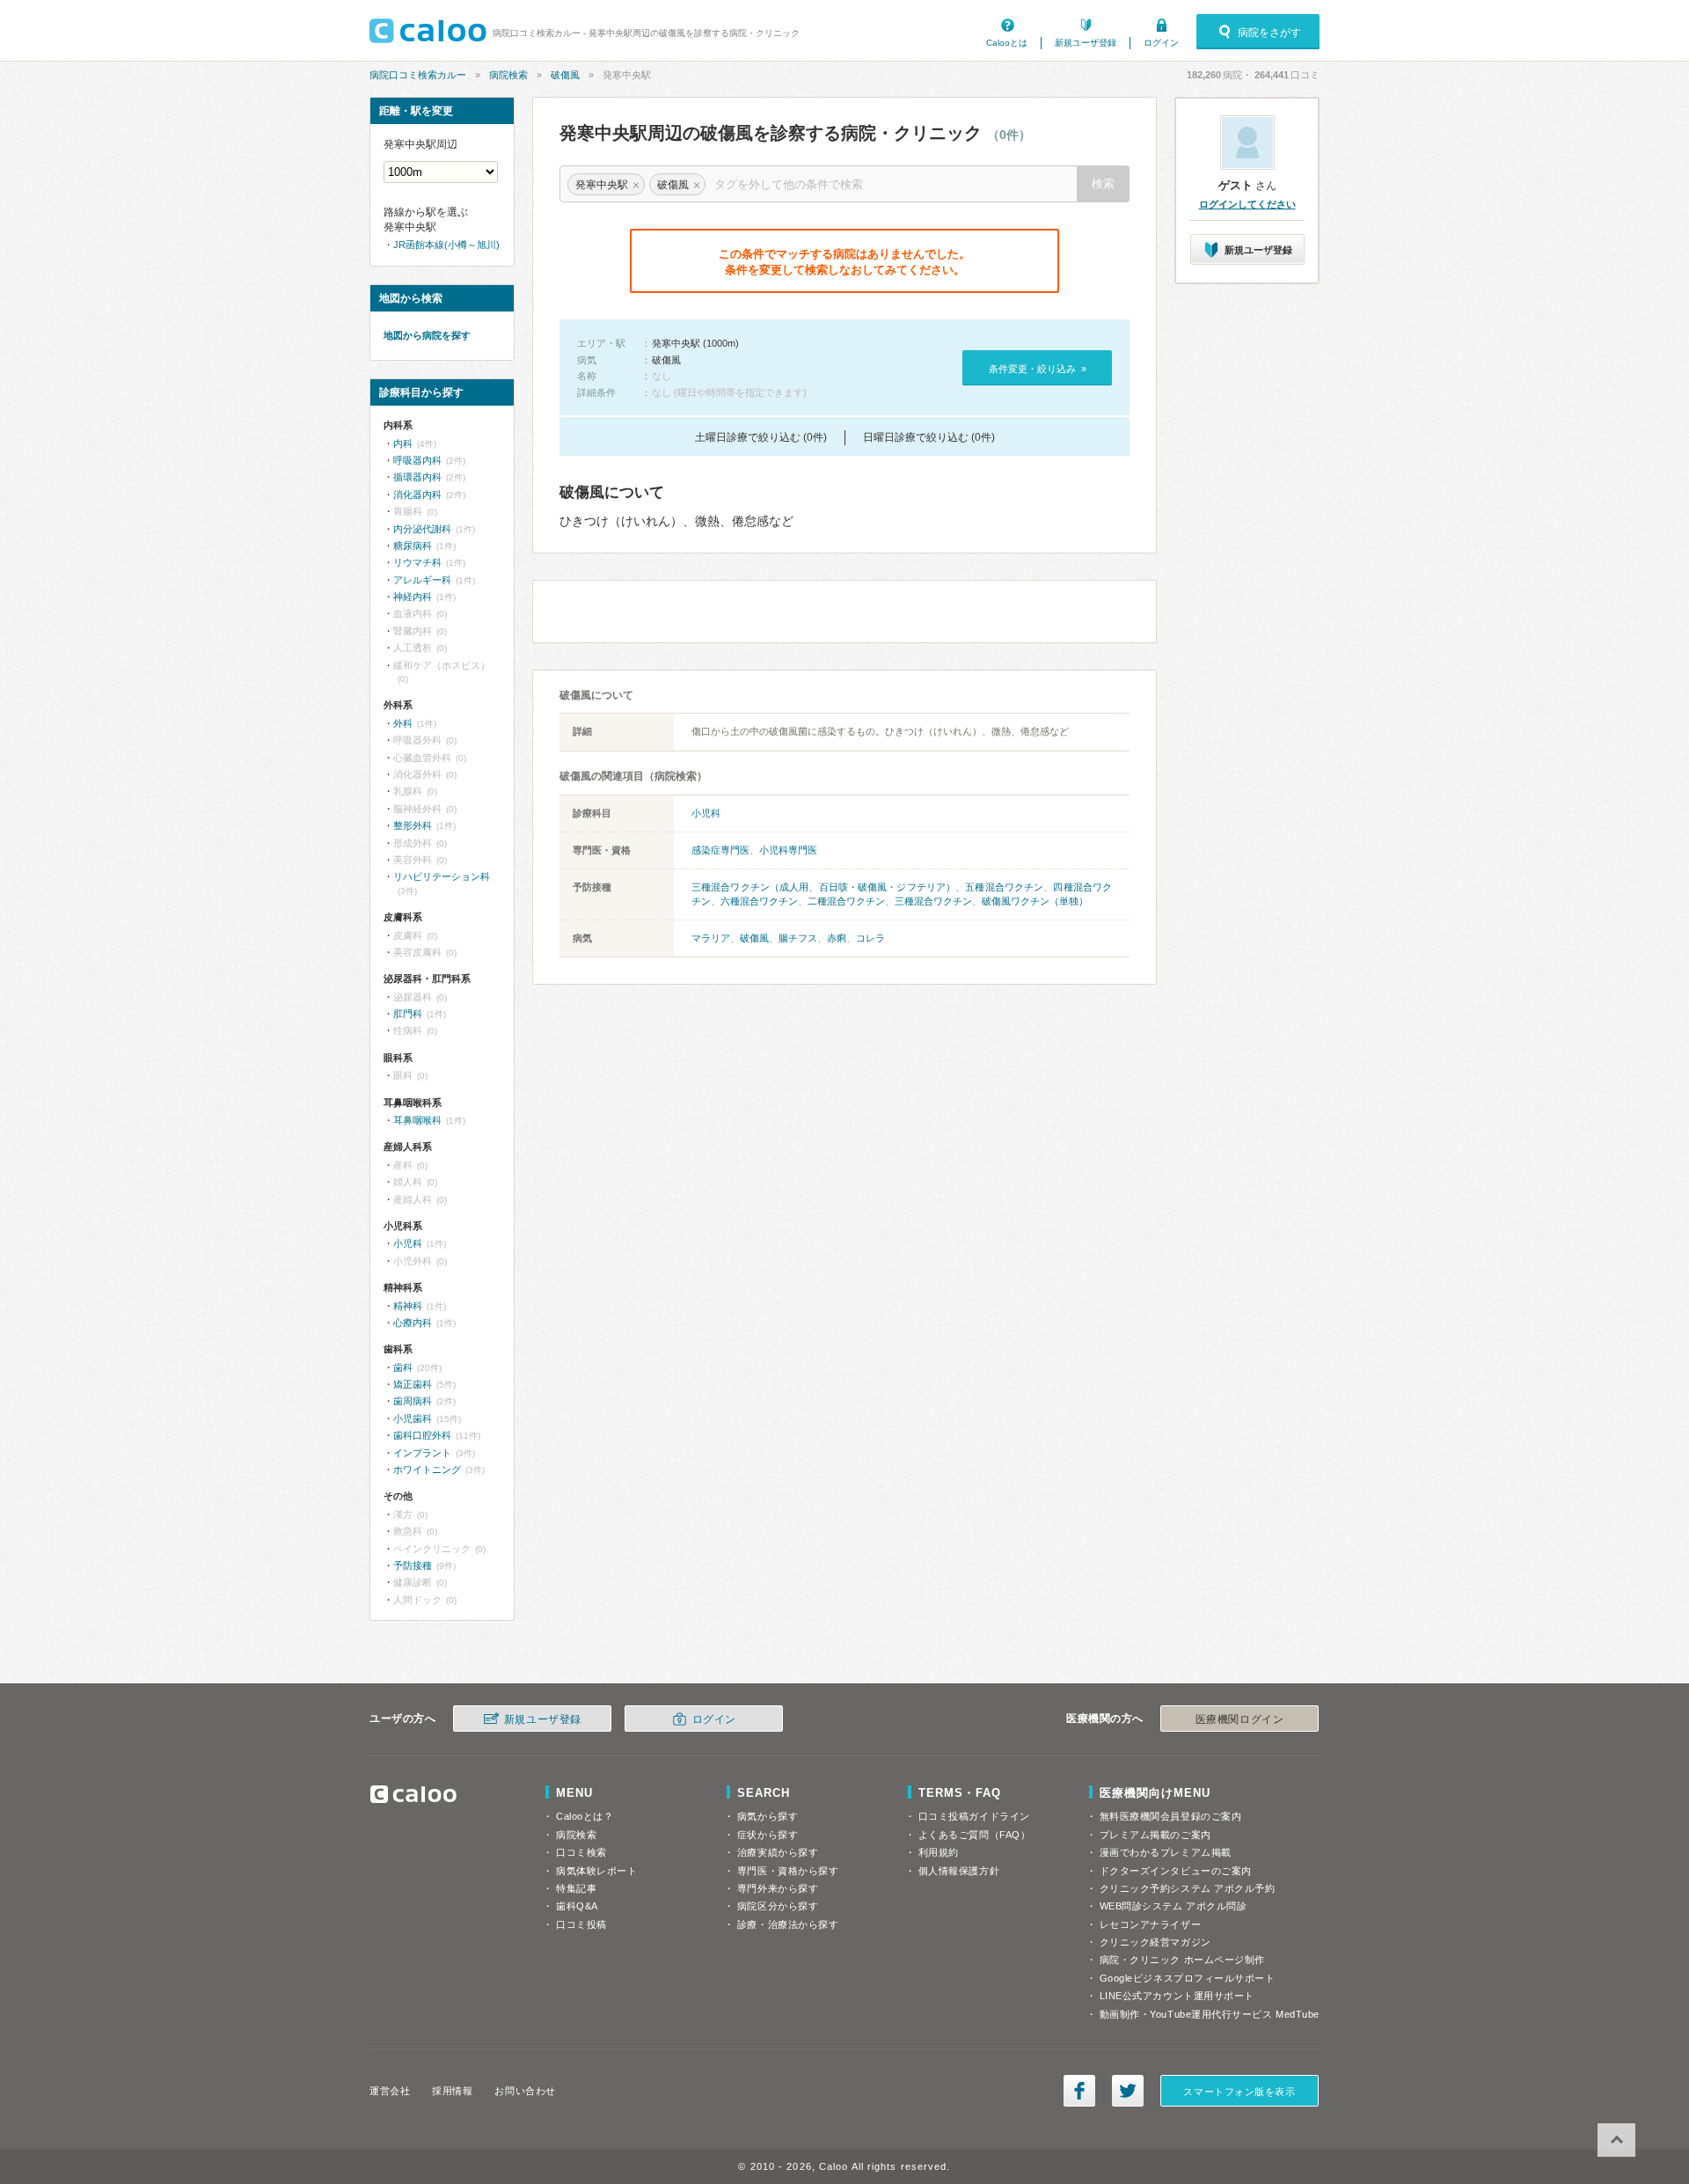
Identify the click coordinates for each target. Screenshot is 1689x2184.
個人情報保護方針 (959, 1871)
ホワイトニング (427, 1469)
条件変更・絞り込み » (1038, 369)
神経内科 (413, 597)
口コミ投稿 (581, 1924)
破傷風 (565, 75)
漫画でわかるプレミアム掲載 (1166, 1852)
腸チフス (798, 938)
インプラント (422, 1453)
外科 (403, 723)
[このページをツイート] (1128, 2091)
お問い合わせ (525, 2091)
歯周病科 (413, 1401)
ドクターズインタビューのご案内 (1176, 1871)
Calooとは (1007, 43)
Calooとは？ (585, 1816)
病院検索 (508, 75)
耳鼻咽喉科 (417, 1120)
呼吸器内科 (417, 460)
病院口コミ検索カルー (418, 75)
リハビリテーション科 (442, 876)
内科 (403, 443)
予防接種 (413, 1565)
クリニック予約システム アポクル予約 (1188, 1888)
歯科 (403, 1367)
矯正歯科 (413, 1384)
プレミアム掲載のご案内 (1155, 1835)
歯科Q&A (577, 1906)
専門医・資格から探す (788, 1871)
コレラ (870, 938)
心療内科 (413, 1323)
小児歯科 (413, 1418)
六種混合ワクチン (759, 901)
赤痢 (837, 938)
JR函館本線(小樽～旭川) (446, 245)
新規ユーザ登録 (1086, 43)
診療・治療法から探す (788, 1924)
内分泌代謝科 (422, 529)
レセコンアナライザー (1151, 1924)
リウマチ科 (417, 562)
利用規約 (939, 1852)
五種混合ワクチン (1004, 887)
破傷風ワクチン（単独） (1035, 901)
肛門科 (408, 1014)
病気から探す (768, 1816)
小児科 (706, 813)
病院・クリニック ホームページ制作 (1182, 1960)
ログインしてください (1247, 204)
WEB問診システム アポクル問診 (1174, 1906)
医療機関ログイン (1239, 1719)
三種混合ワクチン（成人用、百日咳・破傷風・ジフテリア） (823, 887)
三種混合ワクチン (933, 901)
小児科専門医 (788, 850)
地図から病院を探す (427, 335)
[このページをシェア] (1079, 2091)
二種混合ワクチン (846, 901)
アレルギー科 (422, 580)
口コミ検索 (581, 1852)
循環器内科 (417, 477)
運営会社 (390, 2091)
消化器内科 (417, 495)
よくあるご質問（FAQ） (975, 1835)
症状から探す (768, 1835)
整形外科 (413, 825)
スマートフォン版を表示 (1239, 2092)
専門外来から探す (778, 1888)
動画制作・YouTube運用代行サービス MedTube (1210, 2014)
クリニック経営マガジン (1155, 1942)
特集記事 (576, 1888)
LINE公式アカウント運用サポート (1177, 1996)
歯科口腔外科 (422, 1435)
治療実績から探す (778, 1852)
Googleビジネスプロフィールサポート (1188, 1978)
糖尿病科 (413, 546)
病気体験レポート (596, 1871)
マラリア (711, 938)
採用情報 (452, 2091)
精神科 (408, 1306)
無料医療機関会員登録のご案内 (1171, 1816)
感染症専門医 (720, 850)
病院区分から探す (778, 1906)
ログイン (1161, 43)
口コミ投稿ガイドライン (974, 1816)
